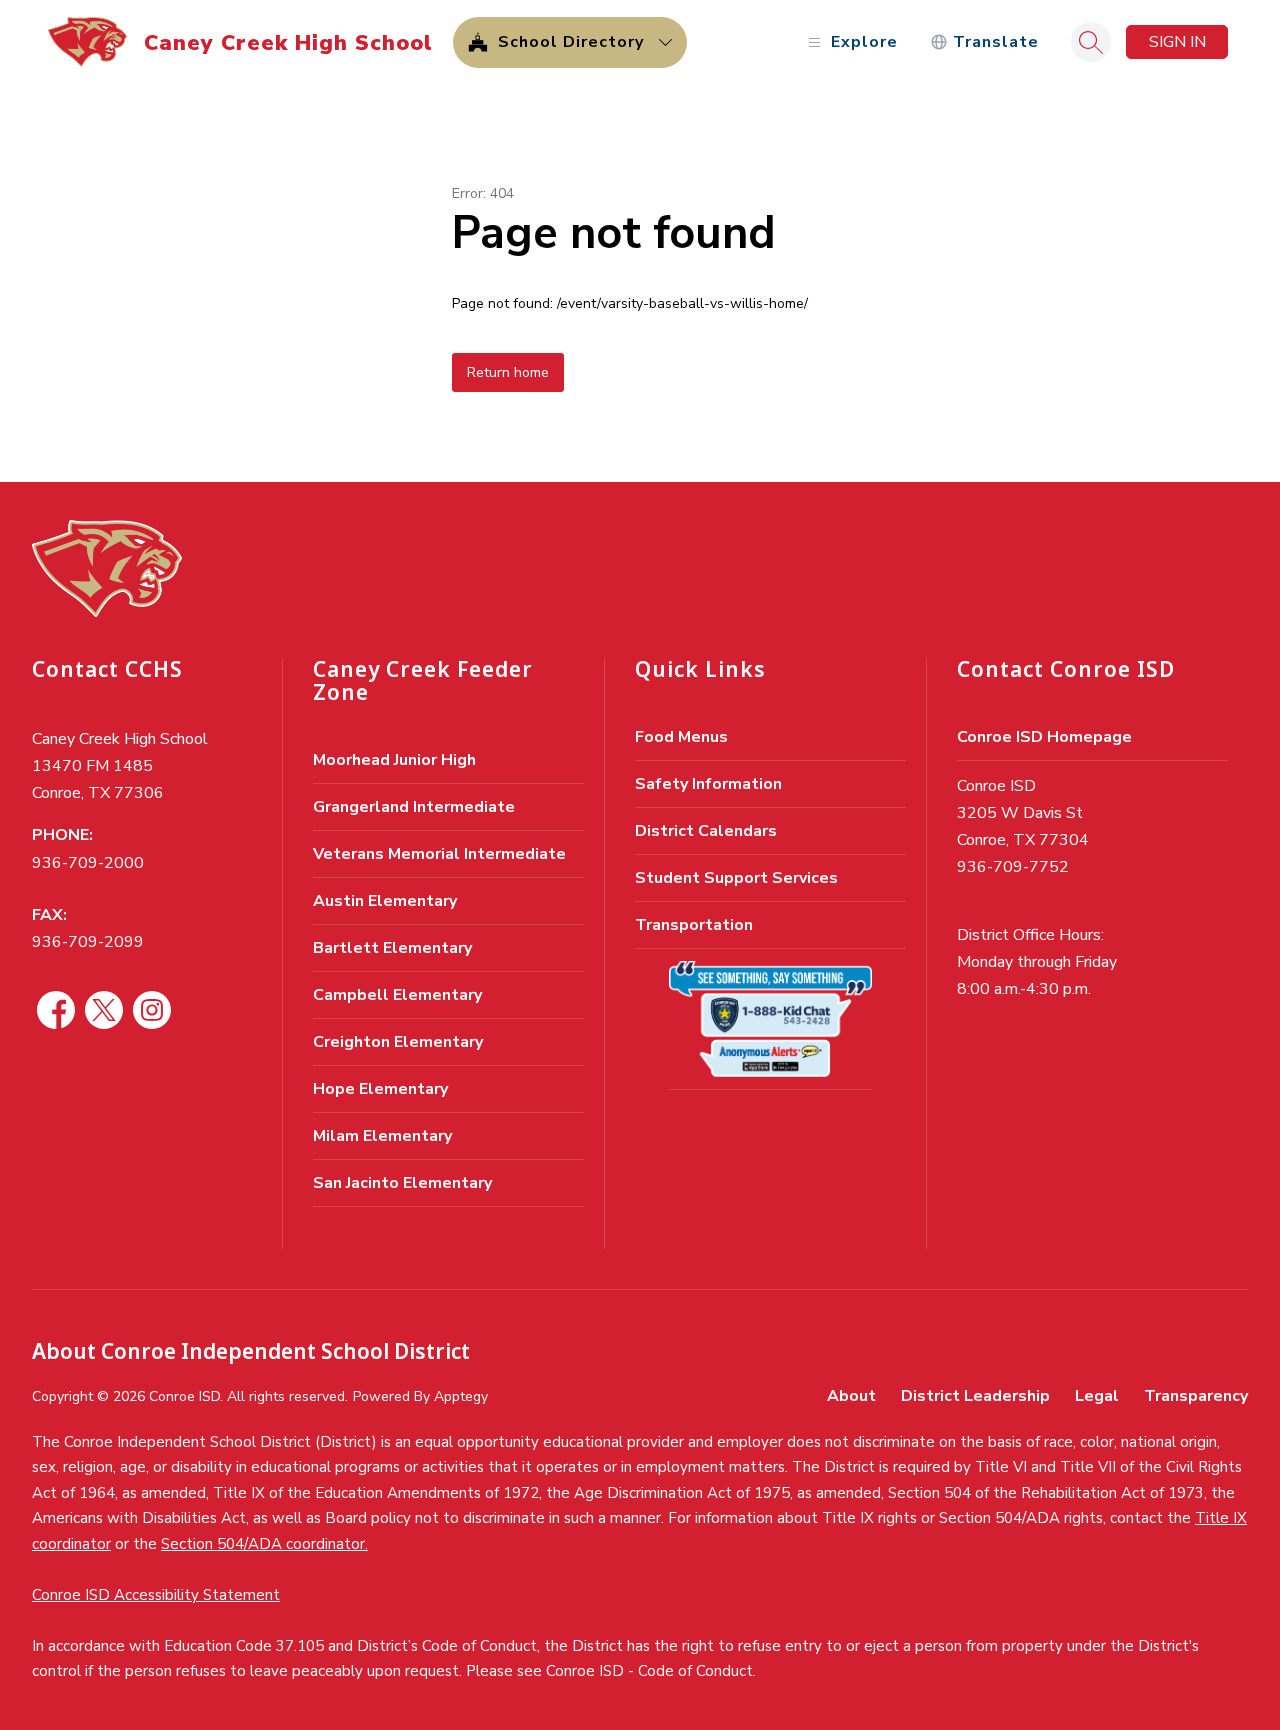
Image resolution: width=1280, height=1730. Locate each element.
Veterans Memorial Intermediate (439, 854)
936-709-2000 (88, 863)
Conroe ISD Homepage (1044, 737)
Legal (1097, 1396)
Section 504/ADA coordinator (263, 1544)
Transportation (694, 925)
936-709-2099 (88, 942)
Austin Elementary (385, 901)
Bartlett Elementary (392, 948)
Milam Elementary (382, 1136)
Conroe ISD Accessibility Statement (156, 1595)
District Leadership (975, 1396)
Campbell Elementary (397, 995)
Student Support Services (736, 878)
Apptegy (461, 1396)
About (851, 1396)
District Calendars (706, 831)
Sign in (1177, 42)
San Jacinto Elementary (402, 1183)
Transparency (1196, 1396)
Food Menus (681, 737)
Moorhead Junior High (394, 760)
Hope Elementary (380, 1089)
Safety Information (708, 784)
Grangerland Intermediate (414, 807)
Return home (508, 372)
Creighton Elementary (398, 1042)
